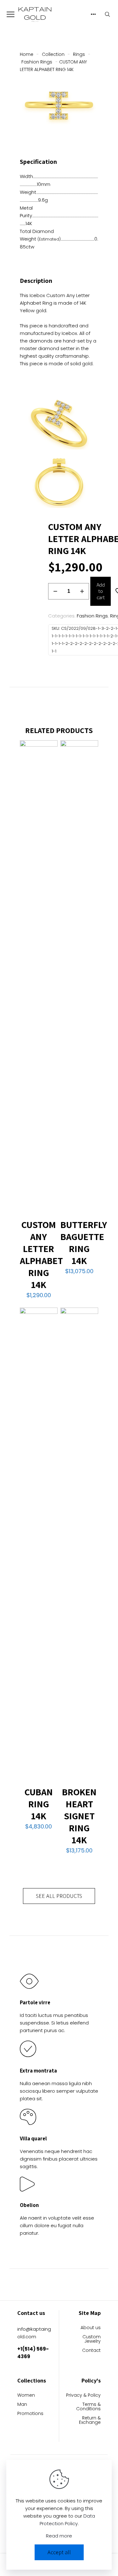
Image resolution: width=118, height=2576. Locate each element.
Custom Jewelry (92, 2339)
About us (91, 2328)
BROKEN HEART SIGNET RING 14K (79, 1816)
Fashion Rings (37, 62)
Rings (79, 54)
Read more (59, 2536)
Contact (91, 2351)
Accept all (59, 2552)
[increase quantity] (82, 591)
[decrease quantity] (55, 591)
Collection (53, 54)
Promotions (30, 2414)
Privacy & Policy (83, 2396)
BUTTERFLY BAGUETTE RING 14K (84, 1243)
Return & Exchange (90, 2421)
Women (26, 2396)
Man (22, 2405)
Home (27, 54)
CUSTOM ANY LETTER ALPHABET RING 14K (41, 1255)
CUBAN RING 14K (39, 1804)
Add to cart (101, 591)
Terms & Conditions (88, 2407)
